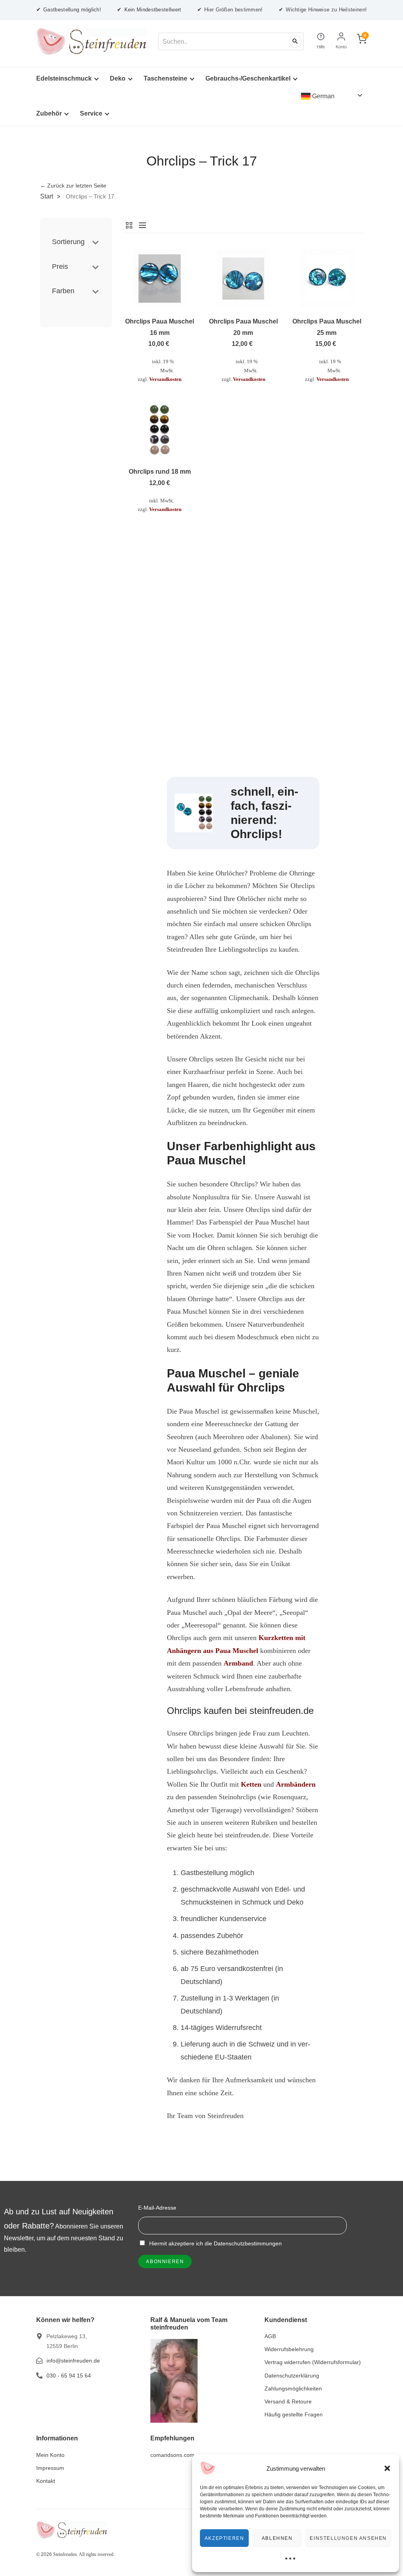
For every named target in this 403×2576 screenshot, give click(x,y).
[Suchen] (295, 41)
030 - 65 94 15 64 (69, 2376)
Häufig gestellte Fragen (294, 2414)
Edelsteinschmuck (64, 78)
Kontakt (46, 2481)
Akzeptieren (225, 2538)
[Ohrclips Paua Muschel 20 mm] (243, 278)
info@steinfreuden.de (73, 2361)
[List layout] (140, 225)
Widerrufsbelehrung (289, 2349)
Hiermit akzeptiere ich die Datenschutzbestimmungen (215, 2243)
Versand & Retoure (288, 2401)
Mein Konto (50, 2455)
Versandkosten (165, 379)
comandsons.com (172, 2455)
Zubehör (49, 113)
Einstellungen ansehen (348, 2538)
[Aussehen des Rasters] (129, 225)
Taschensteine (165, 78)
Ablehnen (277, 2538)
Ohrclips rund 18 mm (160, 472)
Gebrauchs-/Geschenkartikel (248, 78)
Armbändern (296, 1784)
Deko (118, 78)
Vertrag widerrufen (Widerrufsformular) (313, 2362)
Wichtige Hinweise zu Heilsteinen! (323, 9)
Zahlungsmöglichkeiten (293, 2388)
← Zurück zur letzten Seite (73, 186)
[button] (387, 2468)
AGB (270, 2336)
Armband (238, 1663)
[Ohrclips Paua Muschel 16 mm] (160, 278)
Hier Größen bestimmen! (230, 9)
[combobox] (231, 41)
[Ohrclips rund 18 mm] (160, 428)
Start (47, 196)
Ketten (251, 1784)
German (323, 96)
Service (91, 113)
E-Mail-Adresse (157, 2208)
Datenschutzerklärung (292, 2376)
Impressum (50, 2468)
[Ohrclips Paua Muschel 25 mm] (327, 278)
